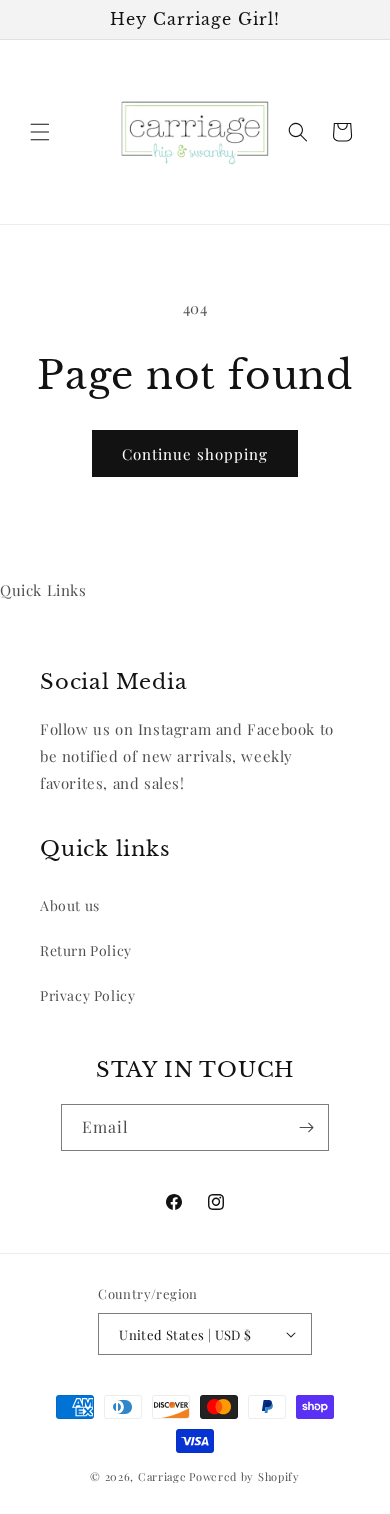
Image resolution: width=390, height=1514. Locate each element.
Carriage (162, 1476)
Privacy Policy (87, 995)
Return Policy (86, 950)
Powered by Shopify (244, 1476)
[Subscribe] (306, 1127)
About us (70, 905)
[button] (40, 132)
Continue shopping (195, 454)
